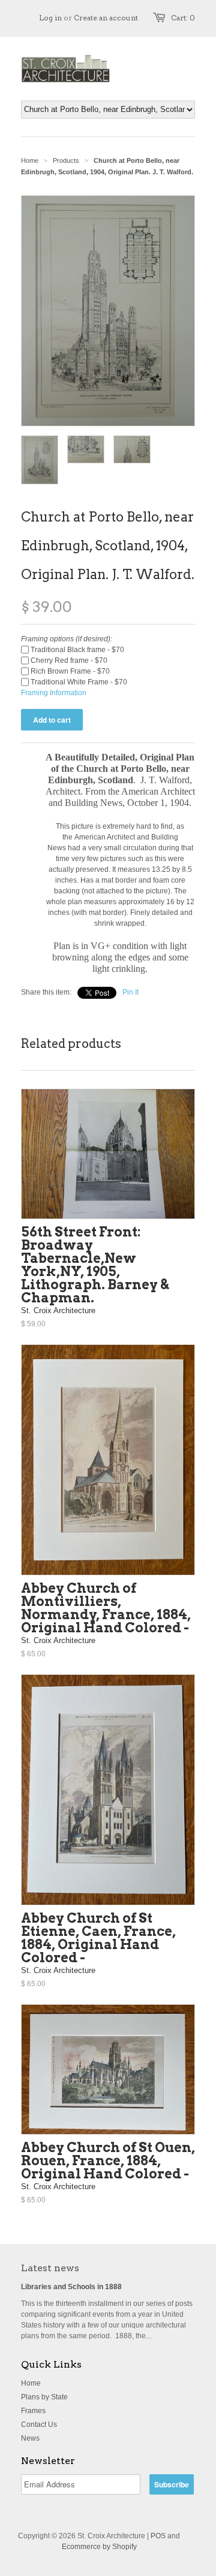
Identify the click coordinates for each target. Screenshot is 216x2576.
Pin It (130, 992)
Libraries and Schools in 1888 (71, 2287)
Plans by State (44, 2397)
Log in (50, 18)
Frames (33, 2411)
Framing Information (54, 693)
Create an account (106, 18)
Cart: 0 (183, 18)
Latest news (50, 2268)
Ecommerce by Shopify (99, 2547)
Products (66, 160)
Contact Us (39, 2425)
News (30, 2438)
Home (31, 2383)
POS (158, 2536)
